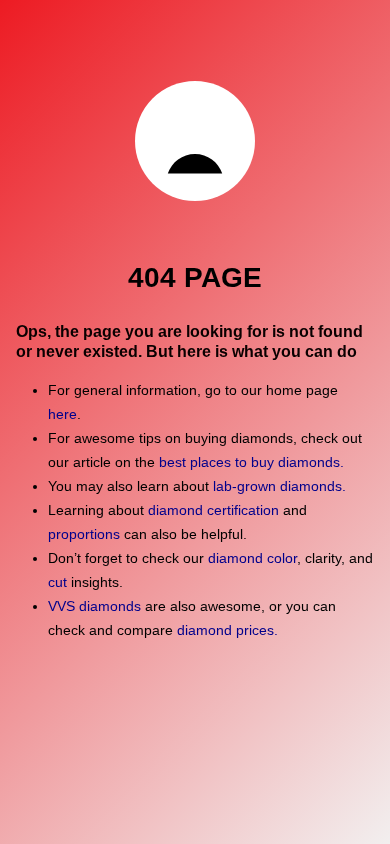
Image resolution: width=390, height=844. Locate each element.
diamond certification (213, 510)
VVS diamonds (94, 606)
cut (57, 582)
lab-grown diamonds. (279, 486)
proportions (84, 534)
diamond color (252, 558)
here (62, 414)
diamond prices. (227, 630)
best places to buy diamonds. (251, 462)
